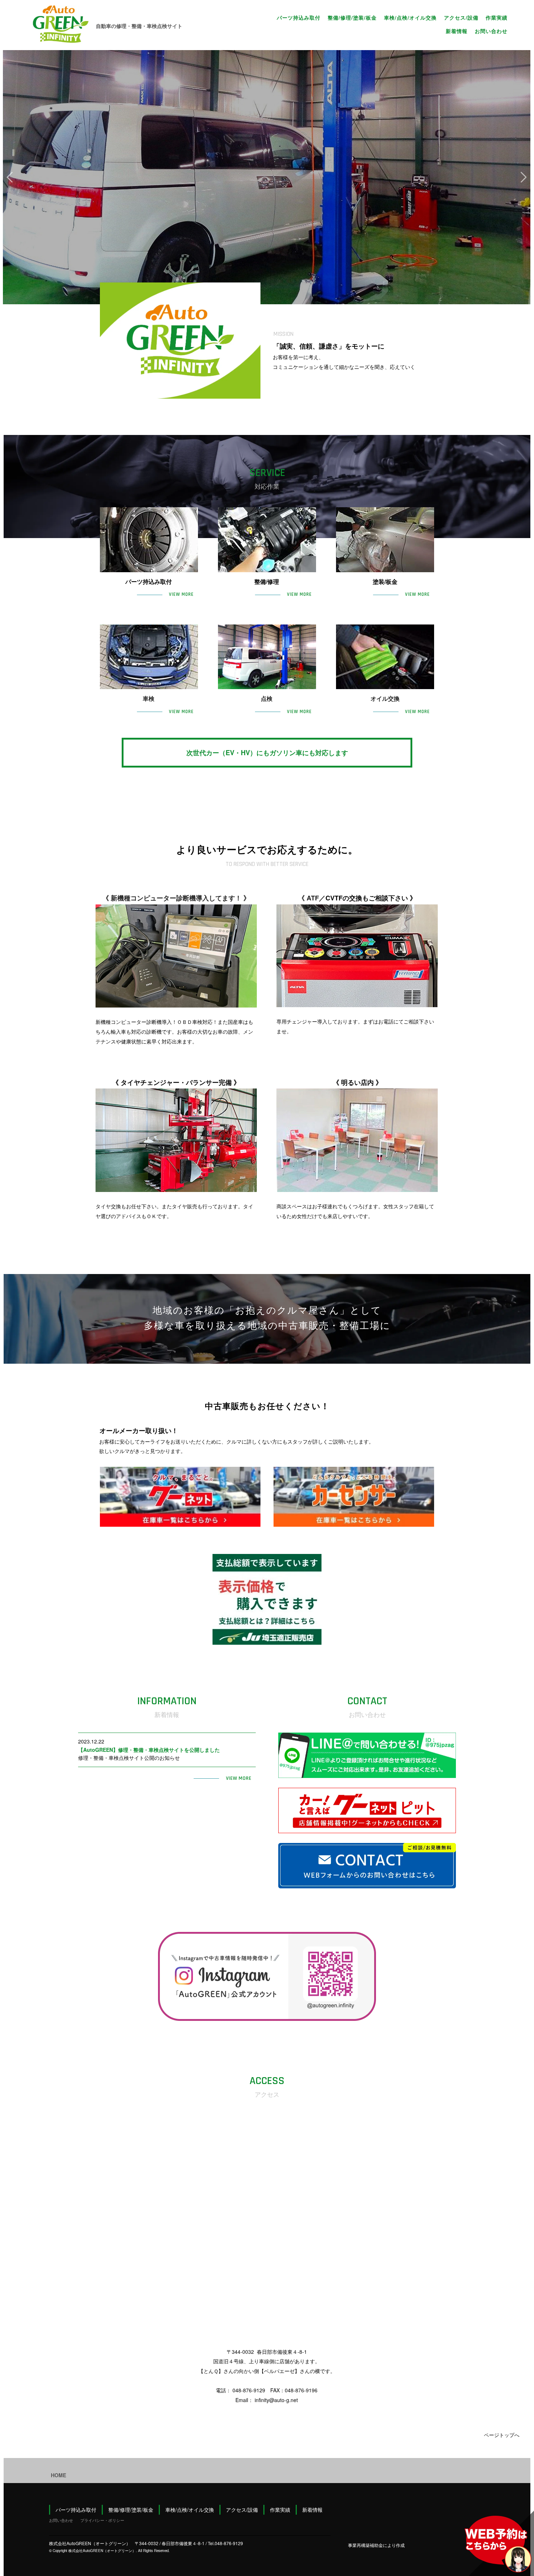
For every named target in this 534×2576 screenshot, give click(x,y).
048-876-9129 (249, 2390)
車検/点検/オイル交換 (410, 17)
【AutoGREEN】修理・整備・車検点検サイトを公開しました (149, 1750)
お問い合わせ (491, 31)
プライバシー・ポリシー (102, 2520)
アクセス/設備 (461, 17)
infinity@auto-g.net (276, 2400)
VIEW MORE (179, 594)
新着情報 (457, 31)
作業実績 (497, 17)
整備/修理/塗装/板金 (352, 17)
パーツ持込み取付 (299, 17)
